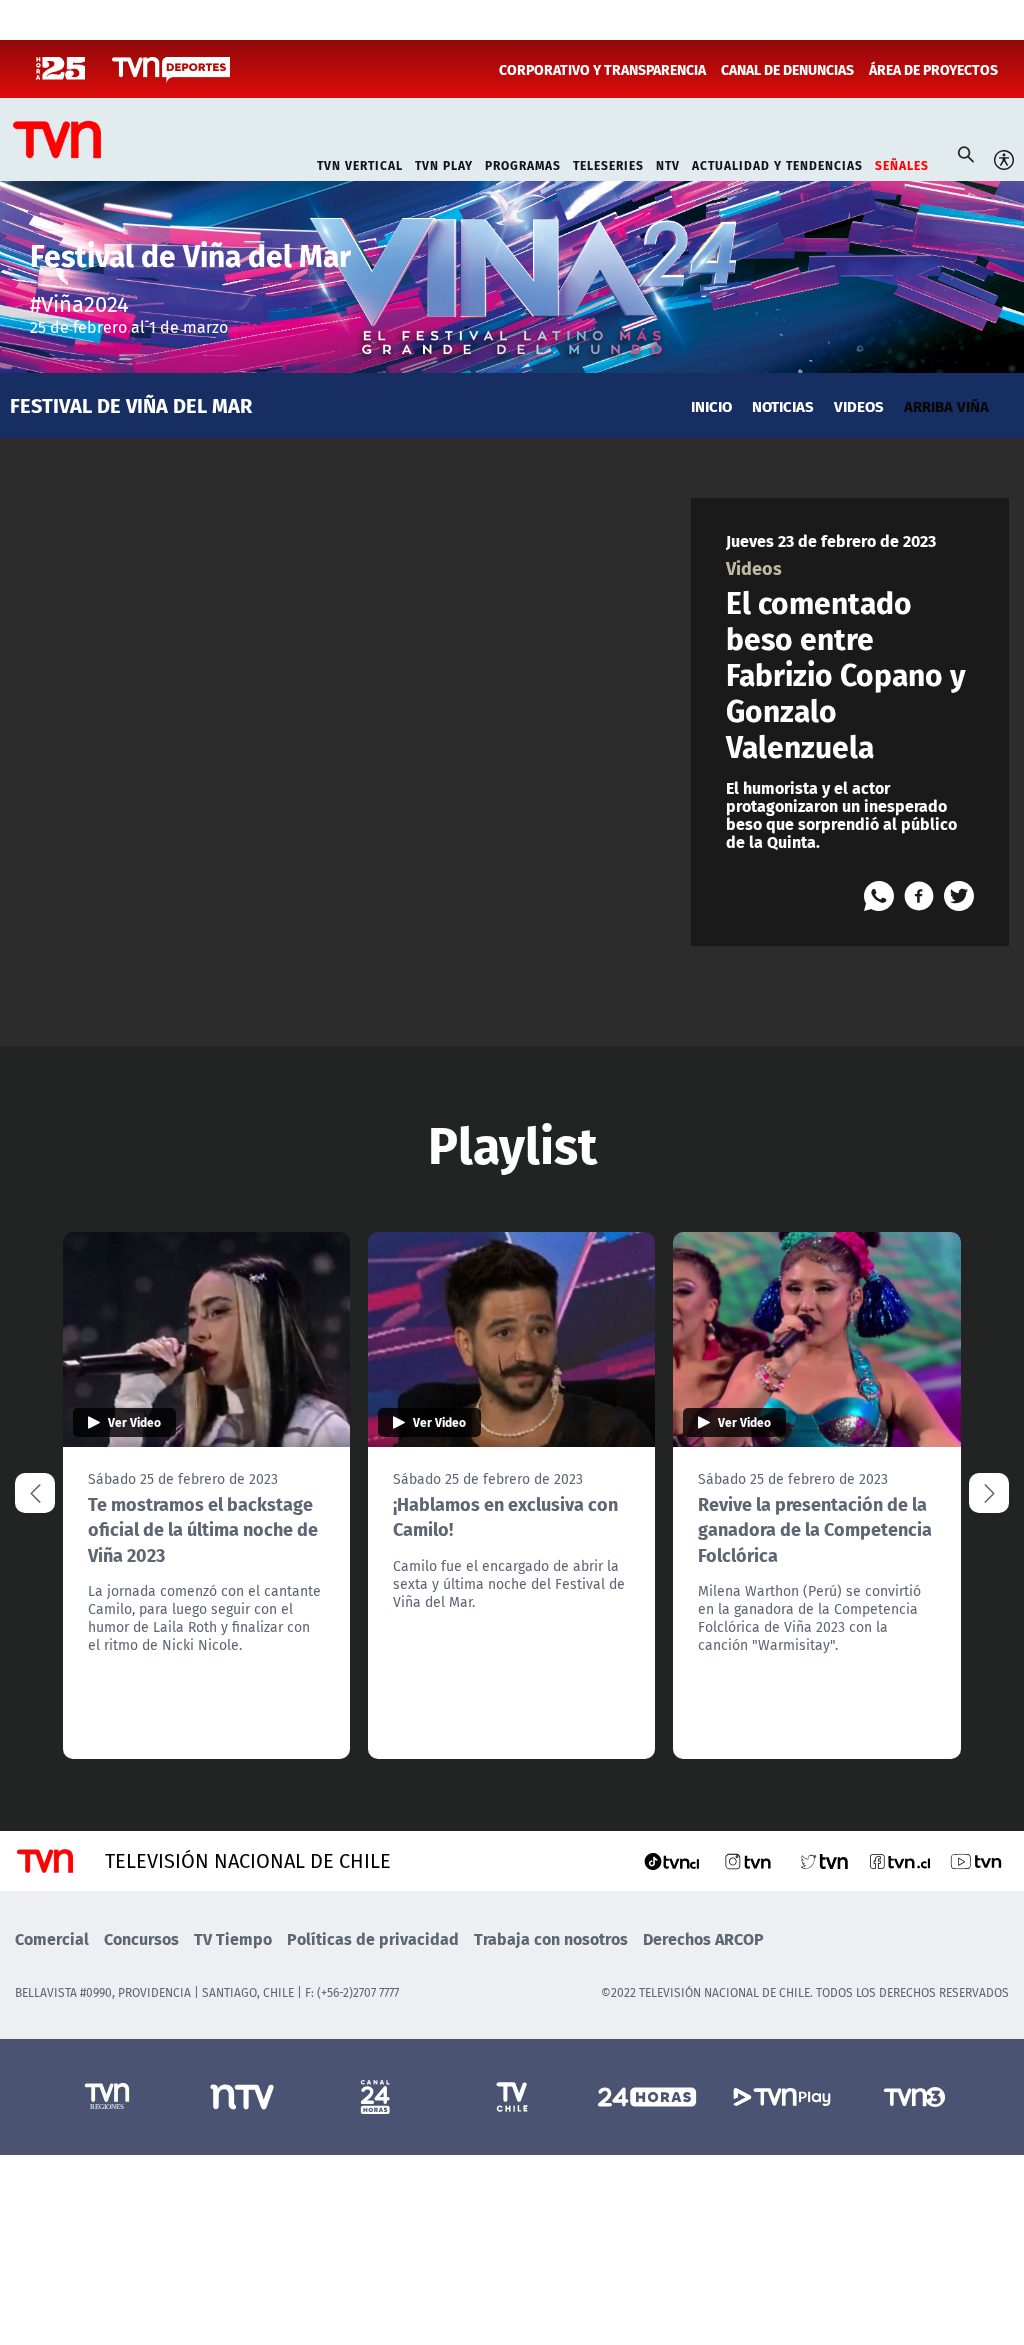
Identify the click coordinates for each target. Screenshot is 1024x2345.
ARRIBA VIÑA (946, 405)
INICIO (711, 405)
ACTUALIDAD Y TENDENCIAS (777, 163)
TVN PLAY (444, 163)
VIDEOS (859, 405)
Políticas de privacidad (373, 1938)
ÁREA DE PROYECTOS (933, 69)
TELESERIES (608, 163)
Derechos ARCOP (703, 1938)
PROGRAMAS (523, 163)
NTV (668, 163)
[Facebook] (919, 896)
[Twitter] (959, 896)
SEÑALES (902, 163)
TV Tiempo (233, 1938)
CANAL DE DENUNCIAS (787, 69)
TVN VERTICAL (360, 163)
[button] (989, 1493)
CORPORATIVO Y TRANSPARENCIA (602, 69)
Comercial (52, 1938)
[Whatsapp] (879, 896)
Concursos (141, 1938)
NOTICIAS (783, 405)
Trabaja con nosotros (551, 1938)
